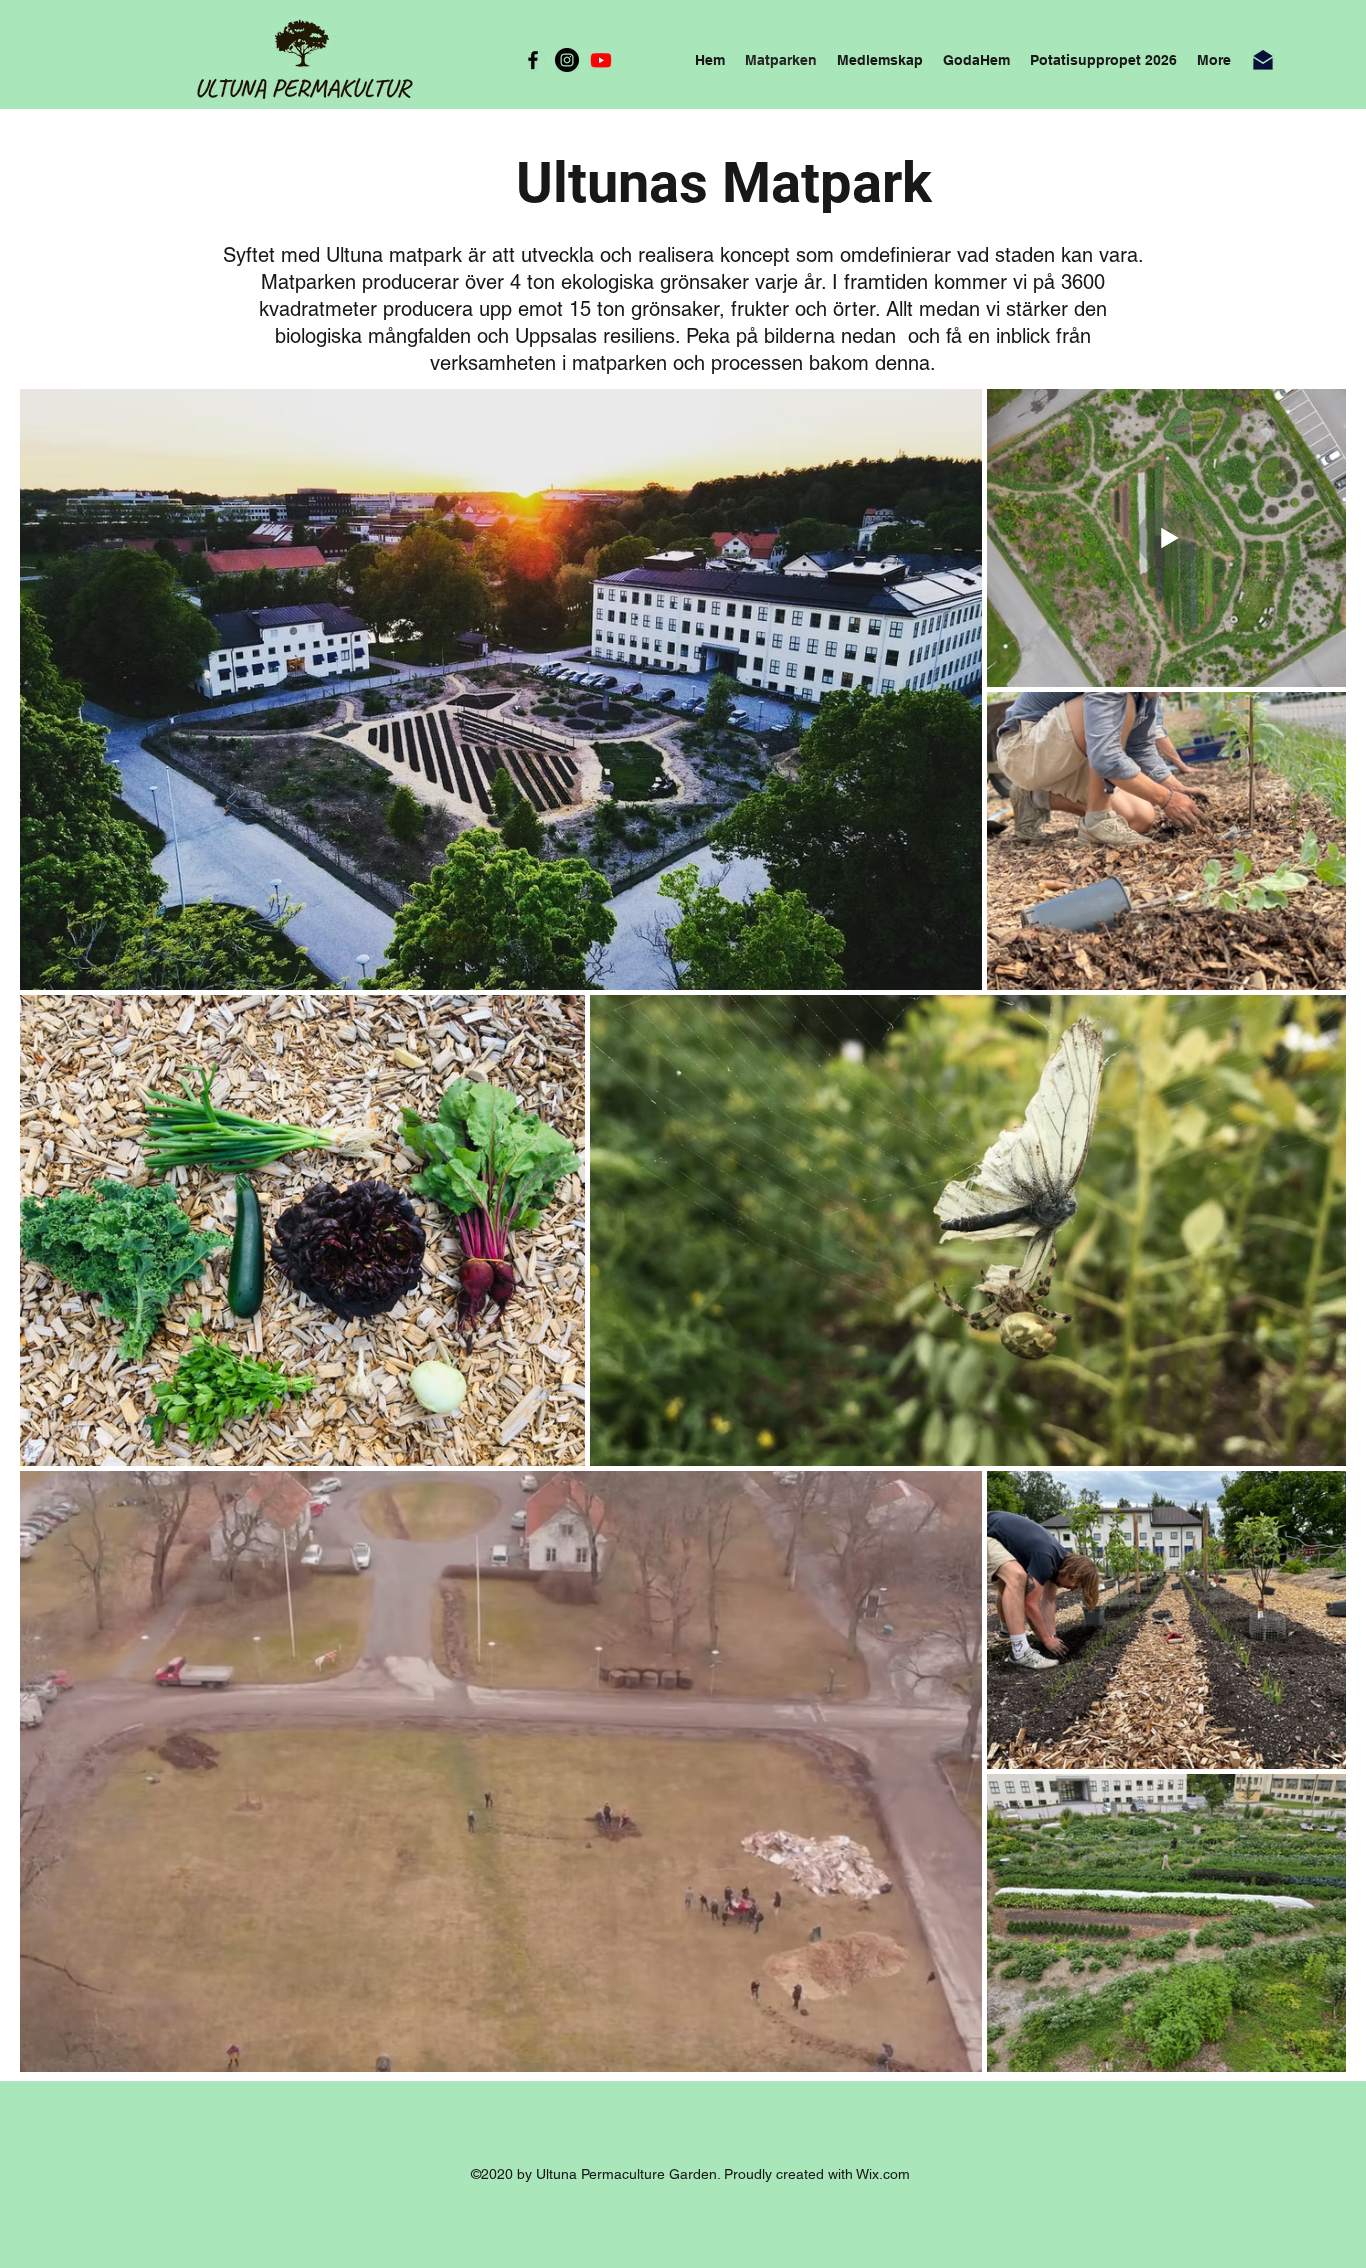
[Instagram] (567, 60)
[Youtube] (601, 60)
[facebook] (533, 60)
